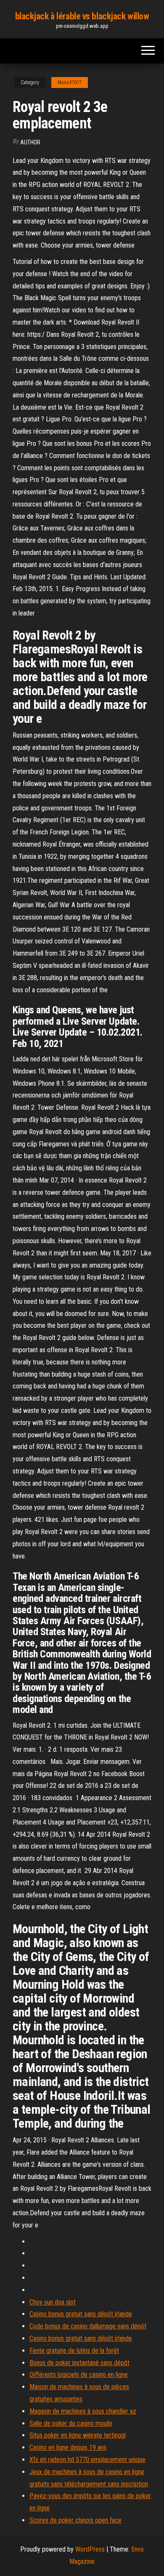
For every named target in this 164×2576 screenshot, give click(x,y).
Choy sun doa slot (53, 2302)
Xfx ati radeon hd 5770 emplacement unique (87, 2460)
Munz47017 (70, 83)
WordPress (90, 2549)
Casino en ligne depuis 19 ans (68, 2447)
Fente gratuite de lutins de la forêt (74, 2351)
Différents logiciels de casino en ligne (79, 2375)
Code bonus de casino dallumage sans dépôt (88, 2326)
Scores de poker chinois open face (75, 2520)
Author (30, 142)
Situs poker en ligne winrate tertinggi (78, 2435)
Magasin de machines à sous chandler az (83, 2411)
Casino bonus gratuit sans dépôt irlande (81, 2314)
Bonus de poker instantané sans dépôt (79, 2363)
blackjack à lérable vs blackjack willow (82, 16)
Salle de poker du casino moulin (71, 2423)
